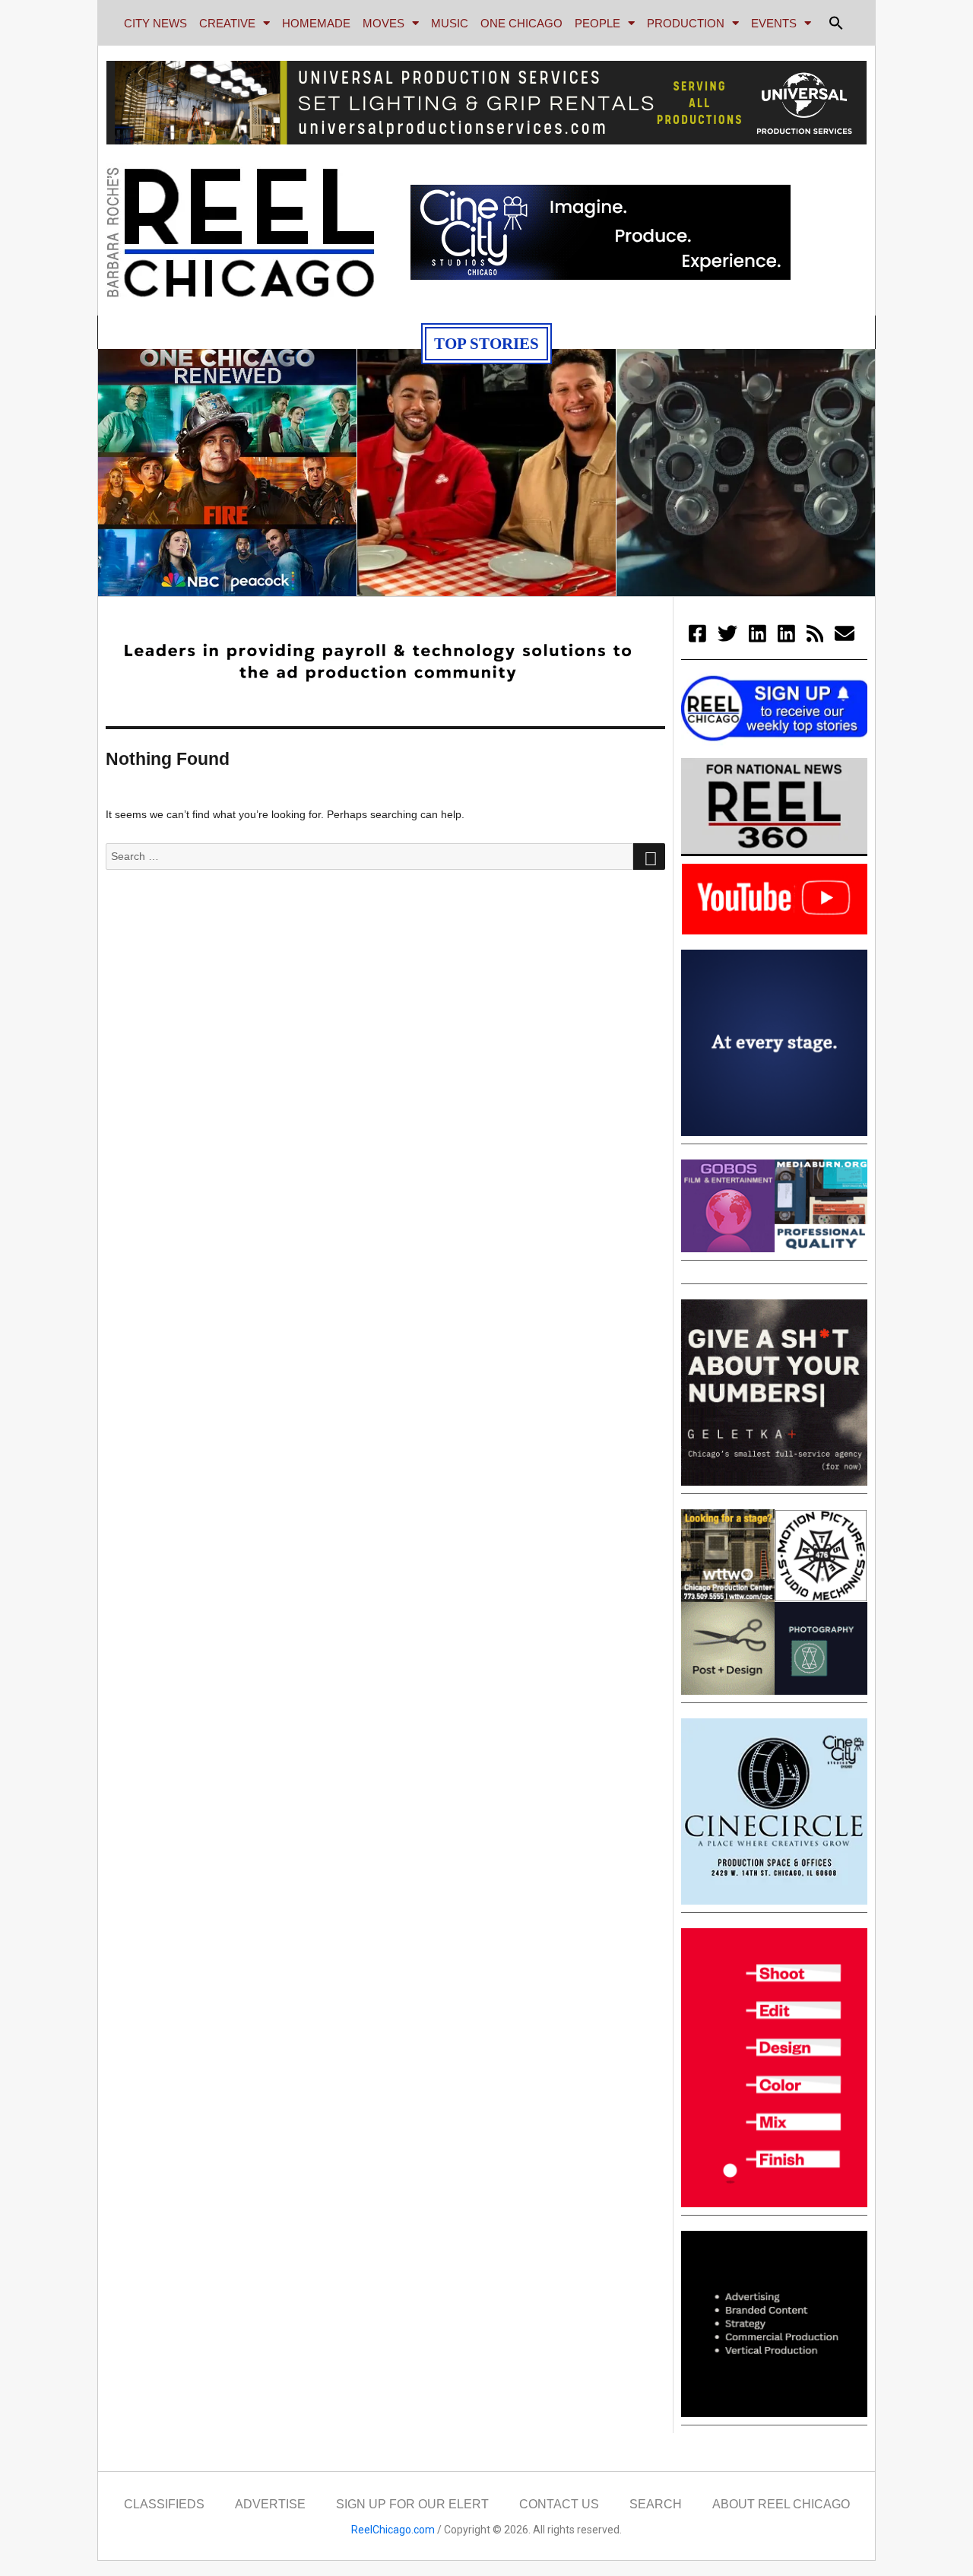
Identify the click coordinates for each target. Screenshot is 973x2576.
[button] (836, 23)
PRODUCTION (686, 23)
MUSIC (450, 23)
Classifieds (164, 2504)
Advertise (270, 2504)
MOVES (383, 23)
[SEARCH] (649, 857)
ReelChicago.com (393, 2530)
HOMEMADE (316, 23)
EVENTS (774, 23)
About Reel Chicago (781, 2504)
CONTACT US (559, 2504)
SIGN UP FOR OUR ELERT (412, 2504)
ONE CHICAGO (521, 23)
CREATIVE (227, 23)
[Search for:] (369, 856)
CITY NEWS (155, 23)
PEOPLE (597, 23)
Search (656, 2504)
